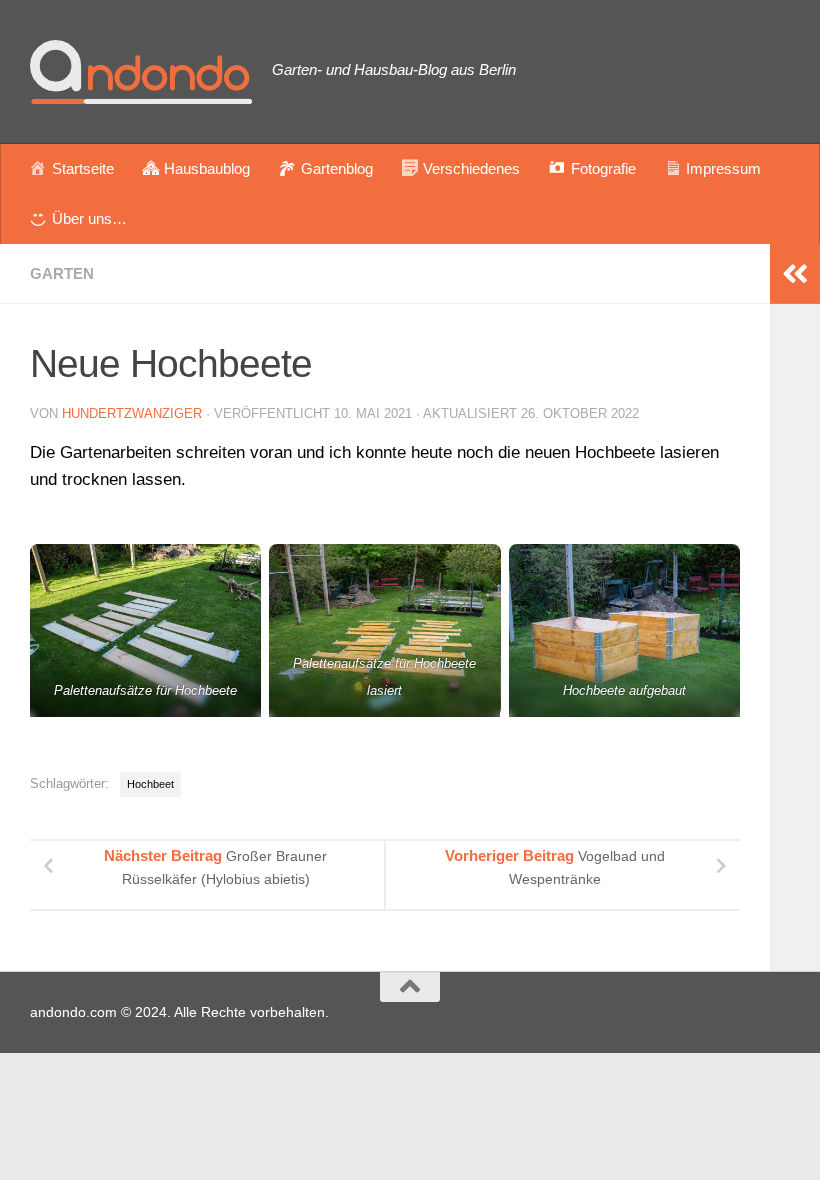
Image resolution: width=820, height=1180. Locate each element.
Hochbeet (150, 784)
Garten (62, 273)
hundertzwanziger (132, 413)
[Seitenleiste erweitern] (795, 274)
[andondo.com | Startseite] (141, 72)
